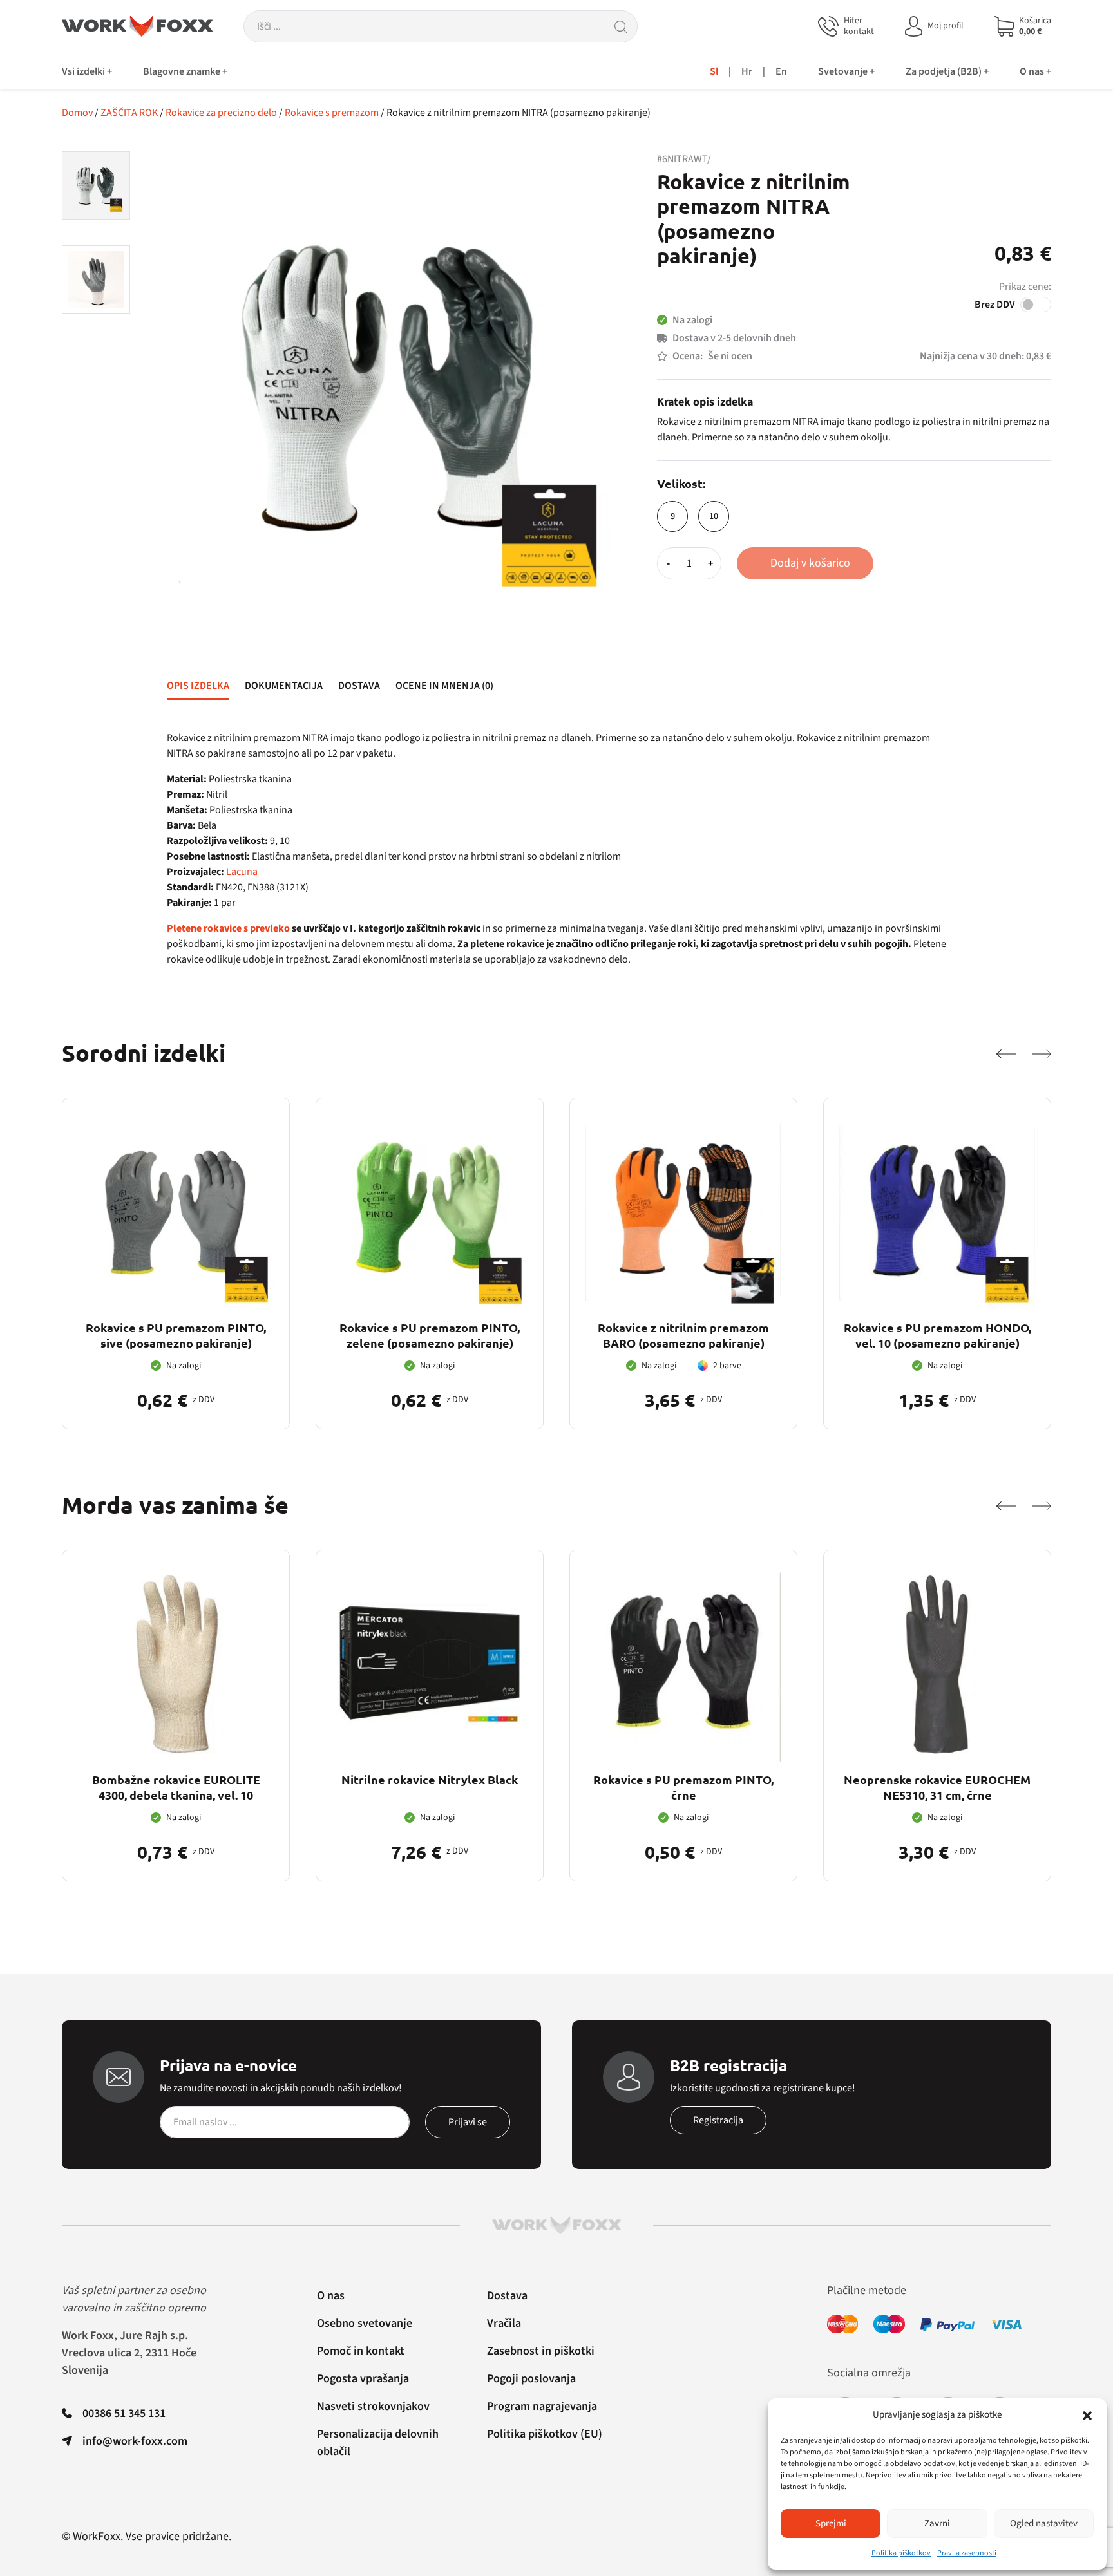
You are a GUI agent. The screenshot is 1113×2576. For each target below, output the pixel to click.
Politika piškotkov (901, 2553)
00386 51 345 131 (124, 2413)
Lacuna (242, 872)
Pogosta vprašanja (363, 2379)
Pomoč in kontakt (361, 2351)
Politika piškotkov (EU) (545, 2434)
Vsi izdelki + (87, 71)
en (781, 71)
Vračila (504, 2323)
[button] (1087, 2415)
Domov (77, 113)
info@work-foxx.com (135, 2441)
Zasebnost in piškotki (541, 2351)
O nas (331, 2296)
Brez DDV (995, 305)
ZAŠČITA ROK (129, 113)
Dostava (507, 2296)
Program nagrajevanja (542, 2406)
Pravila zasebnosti (967, 2553)
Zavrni (937, 2524)
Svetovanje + (846, 71)
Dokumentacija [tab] (284, 686)
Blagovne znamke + (185, 71)
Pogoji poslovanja (531, 2379)
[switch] (1036, 305)
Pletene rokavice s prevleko (228, 928)
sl (714, 71)
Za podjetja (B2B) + (947, 71)
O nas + (1035, 71)
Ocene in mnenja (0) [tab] (444, 686)
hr (747, 71)
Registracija (718, 2120)
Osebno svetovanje (365, 2323)
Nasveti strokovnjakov (373, 2406)
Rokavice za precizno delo (221, 113)
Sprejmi (831, 2524)
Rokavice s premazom (332, 113)
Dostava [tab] (359, 686)
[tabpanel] (556, 849)
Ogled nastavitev (1044, 2524)
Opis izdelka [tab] (198, 686)
